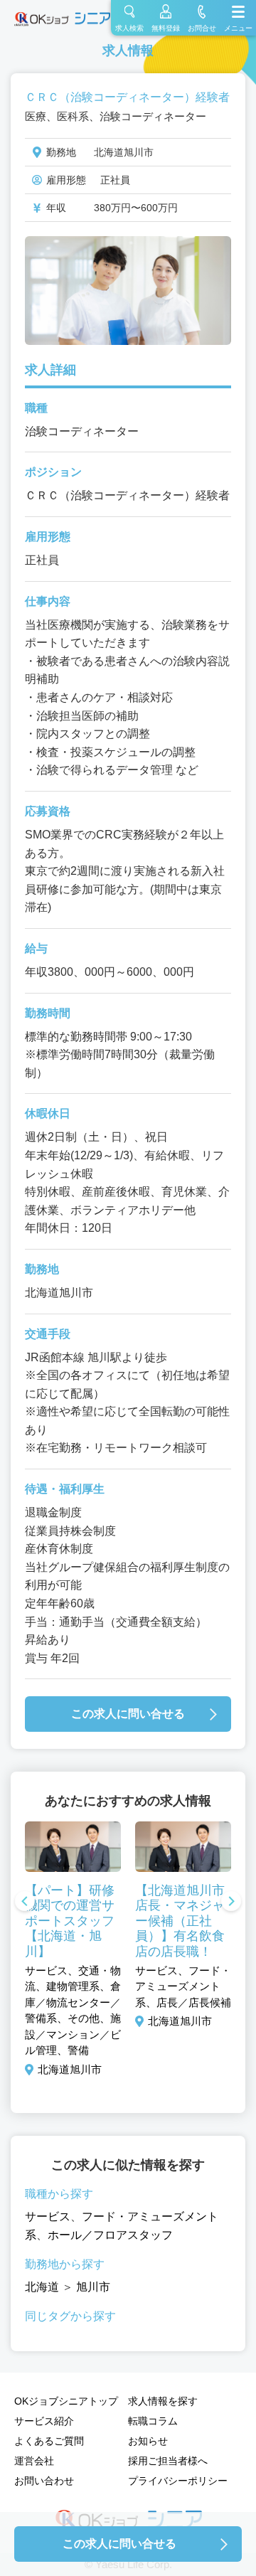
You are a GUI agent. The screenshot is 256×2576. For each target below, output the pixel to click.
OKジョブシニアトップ (66, 2401)
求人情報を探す (163, 2401)
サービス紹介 (44, 2421)
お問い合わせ (44, 2481)
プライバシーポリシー (178, 2481)
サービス (48, 2216)
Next (231, 1902)
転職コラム (153, 2421)
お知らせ (148, 2441)
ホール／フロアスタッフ (110, 2235)
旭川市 (93, 2287)
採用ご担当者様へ (168, 2461)
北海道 (42, 2287)
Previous (25, 1902)
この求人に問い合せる (128, 1714)
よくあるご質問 (49, 2441)
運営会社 (34, 2461)
